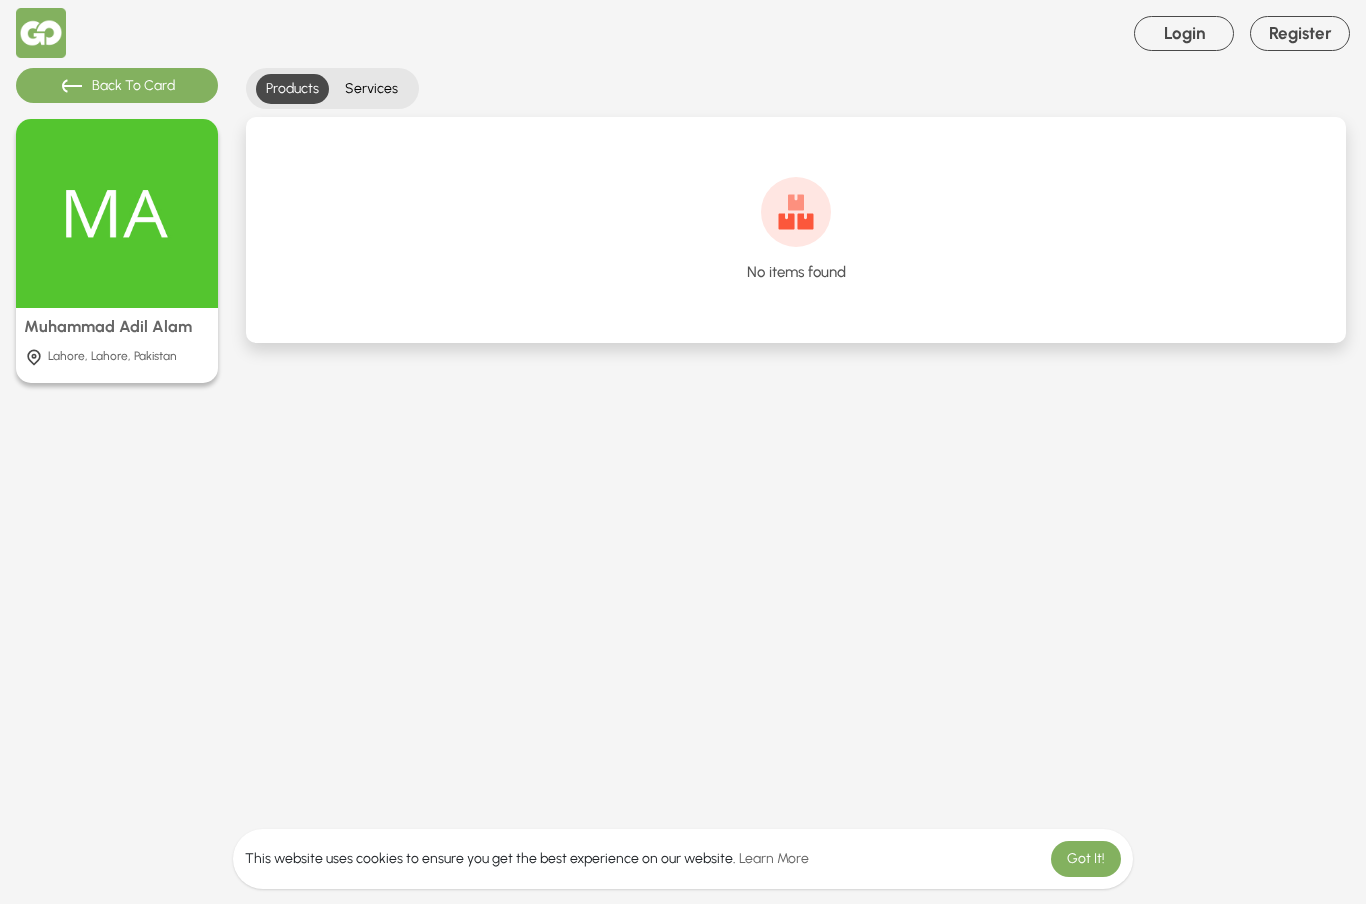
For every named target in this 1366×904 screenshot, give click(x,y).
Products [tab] (292, 88)
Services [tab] (371, 88)
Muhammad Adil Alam (108, 326)
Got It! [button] (1086, 858)
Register (1300, 33)
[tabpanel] (796, 230)
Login (1184, 33)
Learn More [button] (774, 858)
